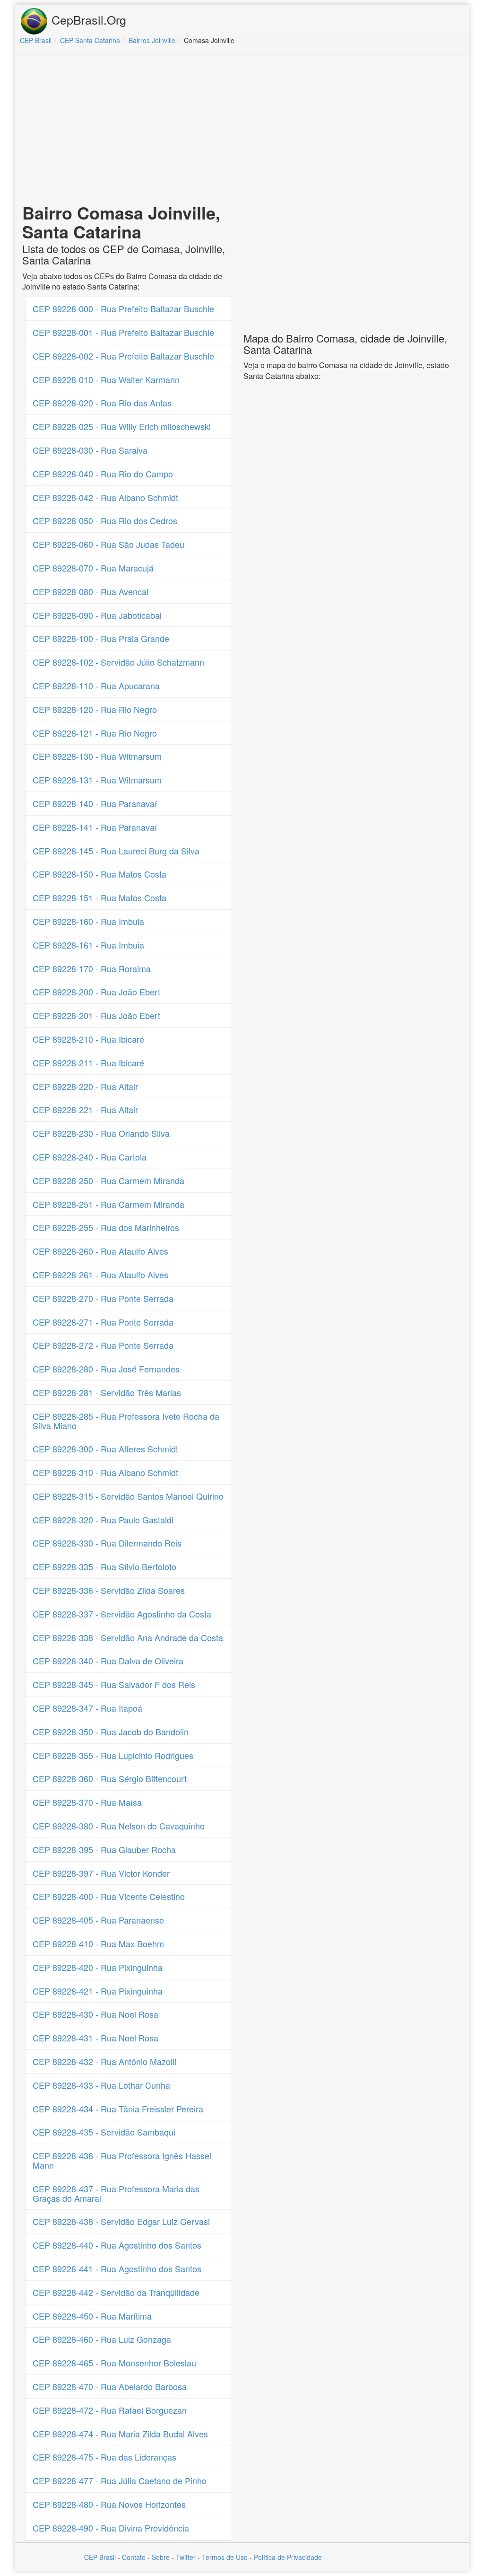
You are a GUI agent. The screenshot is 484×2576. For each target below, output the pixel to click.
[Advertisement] (242, 131)
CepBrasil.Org (87, 19)
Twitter (186, 2557)
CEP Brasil (100, 2557)
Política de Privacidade (288, 2557)
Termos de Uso (225, 2557)
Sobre (161, 2557)
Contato (134, 2557)
